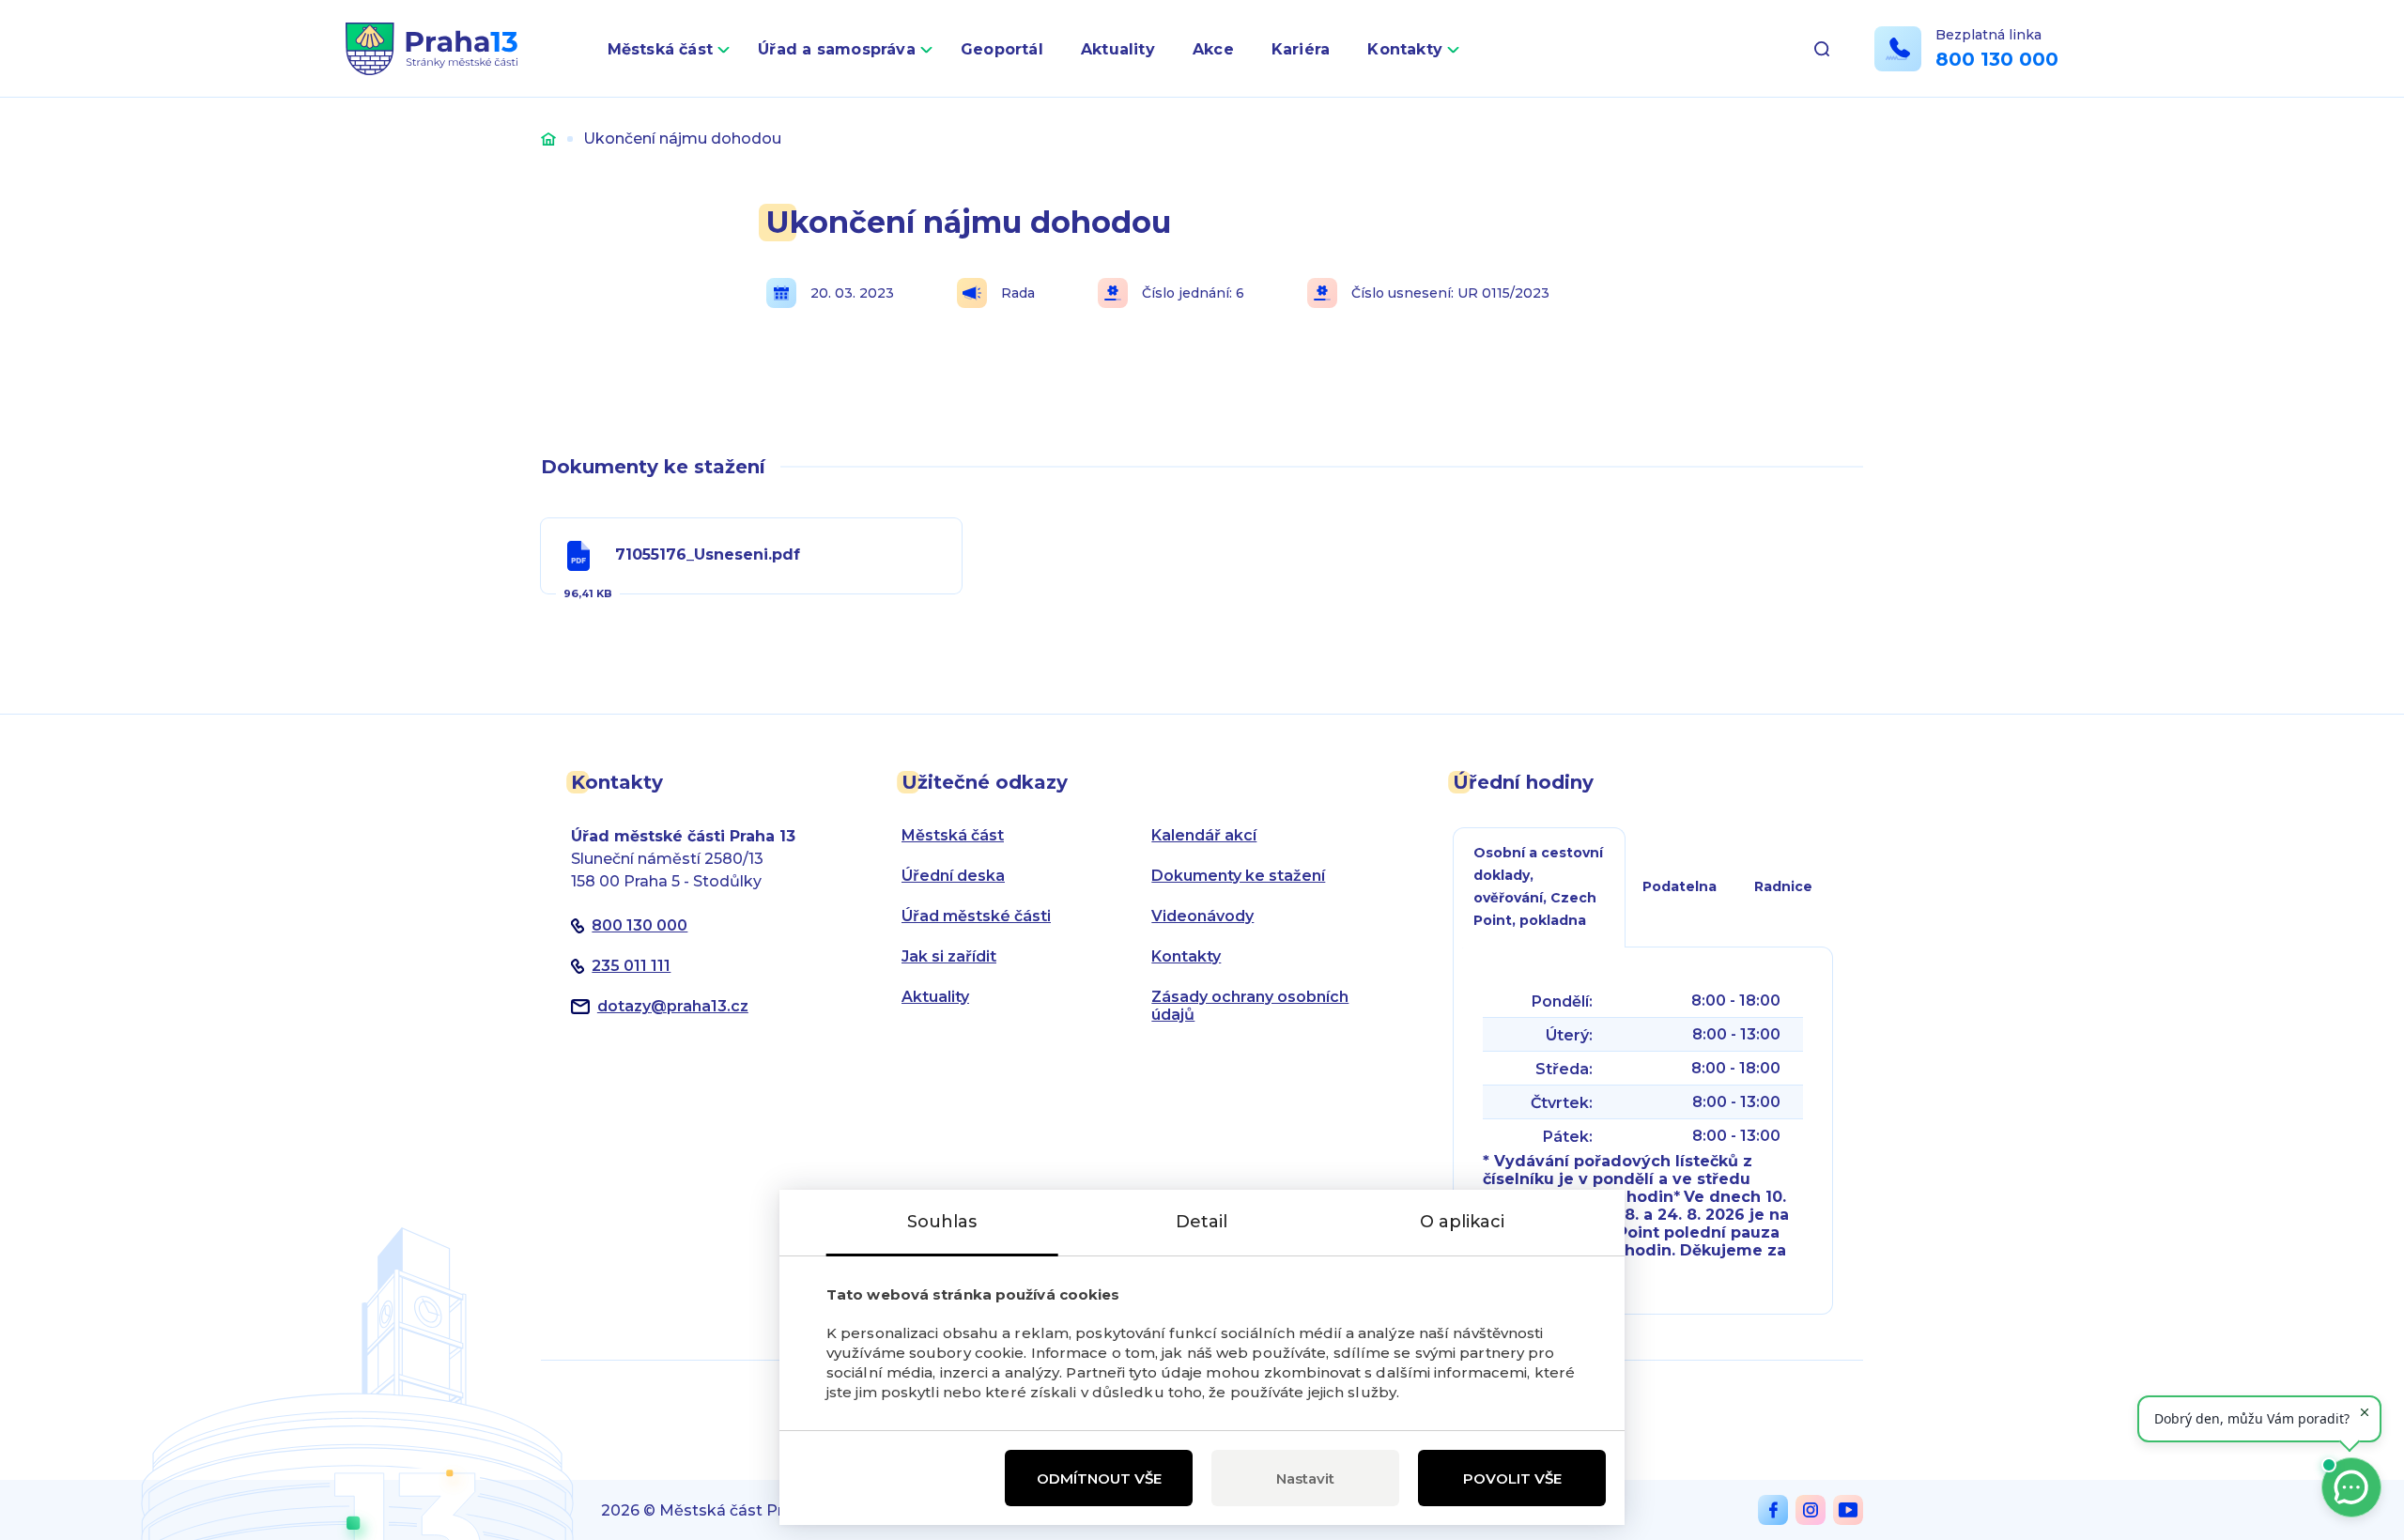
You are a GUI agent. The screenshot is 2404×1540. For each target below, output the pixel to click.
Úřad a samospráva (837, 49)
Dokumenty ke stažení (1238, 876)
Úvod (548, 139)
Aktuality (1118, 49)
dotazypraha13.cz (673, 1006)
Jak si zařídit (949, 956)
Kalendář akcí (1204, 835)
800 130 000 (1997, 59)
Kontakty (1405, 49)
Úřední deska (953, 876)
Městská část (661, 49)
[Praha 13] (431, 49)
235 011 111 (631, 966)
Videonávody (1202, 916)
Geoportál (1002, 49)
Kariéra (1301, 49)
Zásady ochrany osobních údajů (1250, 1006)
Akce (1213, 49)
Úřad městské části (976, 916)
